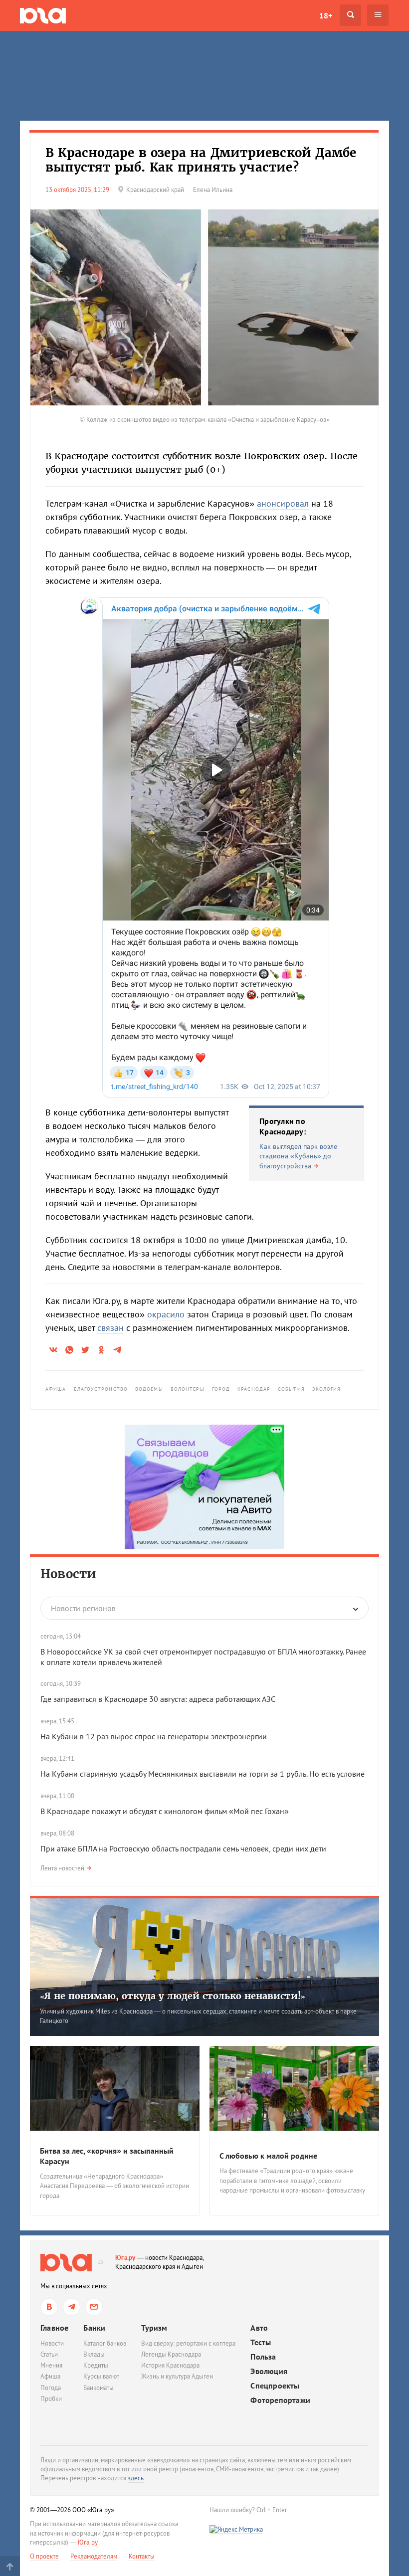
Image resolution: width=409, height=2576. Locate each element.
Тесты (261, 2342)
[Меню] (378, 15)
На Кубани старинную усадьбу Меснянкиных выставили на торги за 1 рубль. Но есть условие (203, 1774)
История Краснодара (170, 2365)
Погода (51, 2388)
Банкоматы (99, 2388)
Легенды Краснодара (171, 2354)
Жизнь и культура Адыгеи (177, 2376)
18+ (326, 15)
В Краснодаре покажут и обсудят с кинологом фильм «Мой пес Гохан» (165, 1811)
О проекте (44, 2556)
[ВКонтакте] (49, 2307)
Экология (327, 1389)
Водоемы (149, 1389)
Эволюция (269, 2371)
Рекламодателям (94, 2556)
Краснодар (254, 1389)
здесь (136, 2478)
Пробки (51, 2399)
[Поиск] (350, 15)
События (291, 1389)
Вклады (94, 2354)
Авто (259, 2328)
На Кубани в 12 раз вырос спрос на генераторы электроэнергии (154, 1736)
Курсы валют (101, 2376)
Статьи (49, 2354)
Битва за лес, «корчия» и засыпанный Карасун (107, 2156)
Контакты (142, 2556)
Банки (94, 2328)
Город (221, 1389)
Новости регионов (83, 1608)
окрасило (166, 1314)
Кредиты (96, 2365)
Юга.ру (125, 2258)
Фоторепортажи (280, 2400)
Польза (263, 2357)
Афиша (56, 1389)
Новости (68, 1574)
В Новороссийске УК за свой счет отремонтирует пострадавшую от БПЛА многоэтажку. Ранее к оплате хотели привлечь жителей (203, 1657)
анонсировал (283, 503)
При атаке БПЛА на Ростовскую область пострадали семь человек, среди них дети (183, 1848)
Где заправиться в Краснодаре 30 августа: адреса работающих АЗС (158, 1699)
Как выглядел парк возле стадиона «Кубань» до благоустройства (298, 1156)
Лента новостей (62, 1868)
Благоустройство (101, 1389)
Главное (54, 2328)
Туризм (154, 2328)
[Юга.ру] (43, 15)
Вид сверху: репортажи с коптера (188, 2343)
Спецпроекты (275, 2386)
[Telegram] (72, 2307)
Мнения (51, 2365)
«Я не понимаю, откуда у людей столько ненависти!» (173, 1996)
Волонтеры (188, 1389)
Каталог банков (105, 2343)
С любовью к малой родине (268, 2156)
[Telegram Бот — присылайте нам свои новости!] (94, 2307)
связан (110, 1328)
